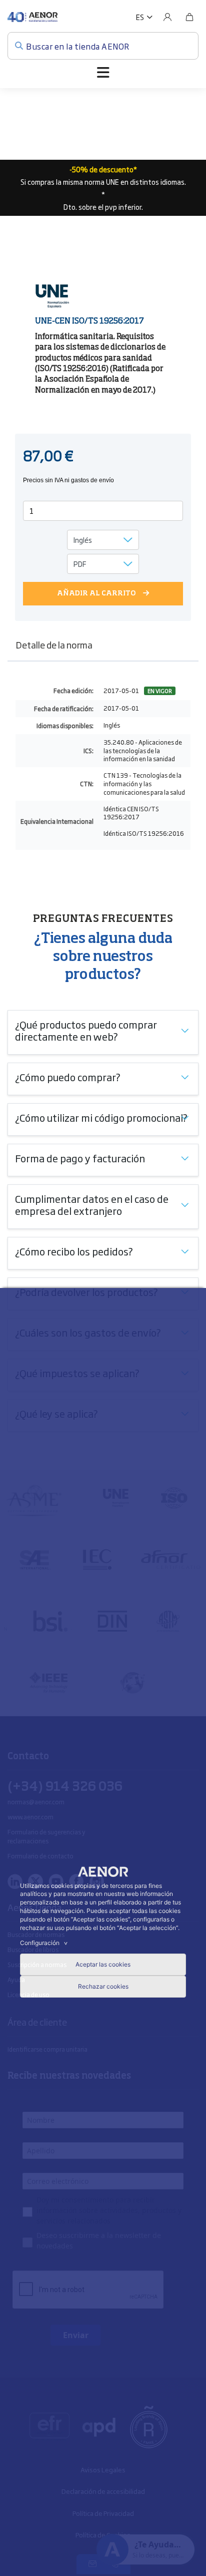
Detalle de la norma (54, 645)
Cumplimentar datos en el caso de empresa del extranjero (92, 1204)
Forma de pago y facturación (80, 1158)
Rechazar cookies (103, 1986)
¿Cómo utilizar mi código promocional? (101, 1117)
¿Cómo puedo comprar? (68, 1077)
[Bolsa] (189, 17)
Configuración (45, 1943)
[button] (144, 17)
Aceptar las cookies (103, 1964)
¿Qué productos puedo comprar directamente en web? (86, 1030)
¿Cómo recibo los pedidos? (74, 1251)
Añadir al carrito (96, 593)
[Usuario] (167, 17)
